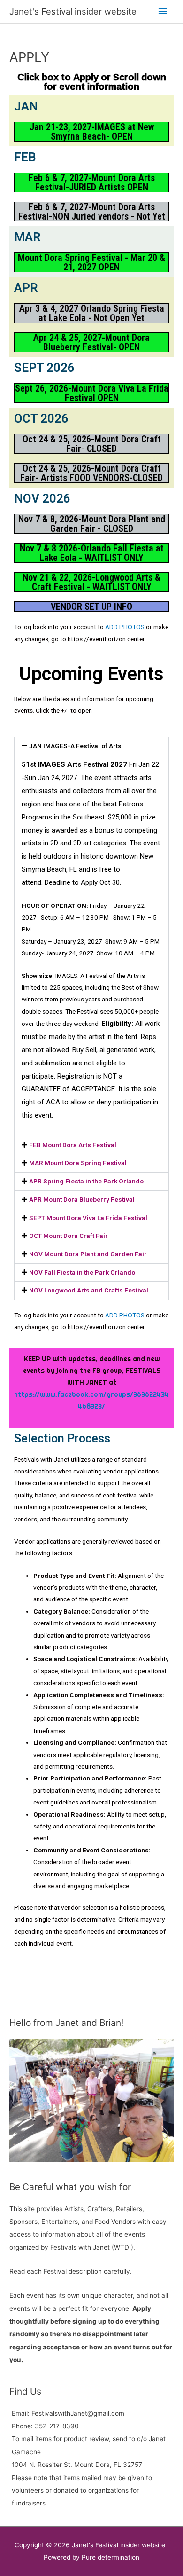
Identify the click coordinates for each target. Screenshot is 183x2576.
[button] (91, 746)
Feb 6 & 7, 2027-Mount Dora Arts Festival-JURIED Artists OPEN (92, 182)
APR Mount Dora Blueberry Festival (83, 1199)
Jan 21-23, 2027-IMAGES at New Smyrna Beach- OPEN (92, 132)
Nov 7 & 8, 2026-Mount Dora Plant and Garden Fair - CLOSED (92, 524)
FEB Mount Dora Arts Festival (73, 1145)
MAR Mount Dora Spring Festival (78, 1163)
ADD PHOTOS (125, 627)
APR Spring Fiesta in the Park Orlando (86, 1181)
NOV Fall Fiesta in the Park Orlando (82, 1272)
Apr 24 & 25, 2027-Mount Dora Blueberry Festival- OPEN (91, 342)
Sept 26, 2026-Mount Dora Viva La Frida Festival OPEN (92, 393)
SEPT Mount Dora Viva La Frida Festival (88, 1218)
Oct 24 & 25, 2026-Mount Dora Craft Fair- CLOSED (92, 444)
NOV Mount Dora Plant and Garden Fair (89, 1254)
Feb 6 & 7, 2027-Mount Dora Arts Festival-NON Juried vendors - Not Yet (92, 212)
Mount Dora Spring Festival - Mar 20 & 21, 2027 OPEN (91, 262)
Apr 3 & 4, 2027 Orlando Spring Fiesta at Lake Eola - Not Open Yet (92, 313)
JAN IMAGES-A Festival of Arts (75, 746)
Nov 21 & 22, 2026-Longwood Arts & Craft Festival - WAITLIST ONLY (91, 582)
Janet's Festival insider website (73, 11)
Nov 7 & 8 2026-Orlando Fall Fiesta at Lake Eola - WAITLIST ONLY (92, 553)
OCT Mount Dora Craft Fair (69, 1236)
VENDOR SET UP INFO (91, 607)
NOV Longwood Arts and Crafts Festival (89, 1290)
